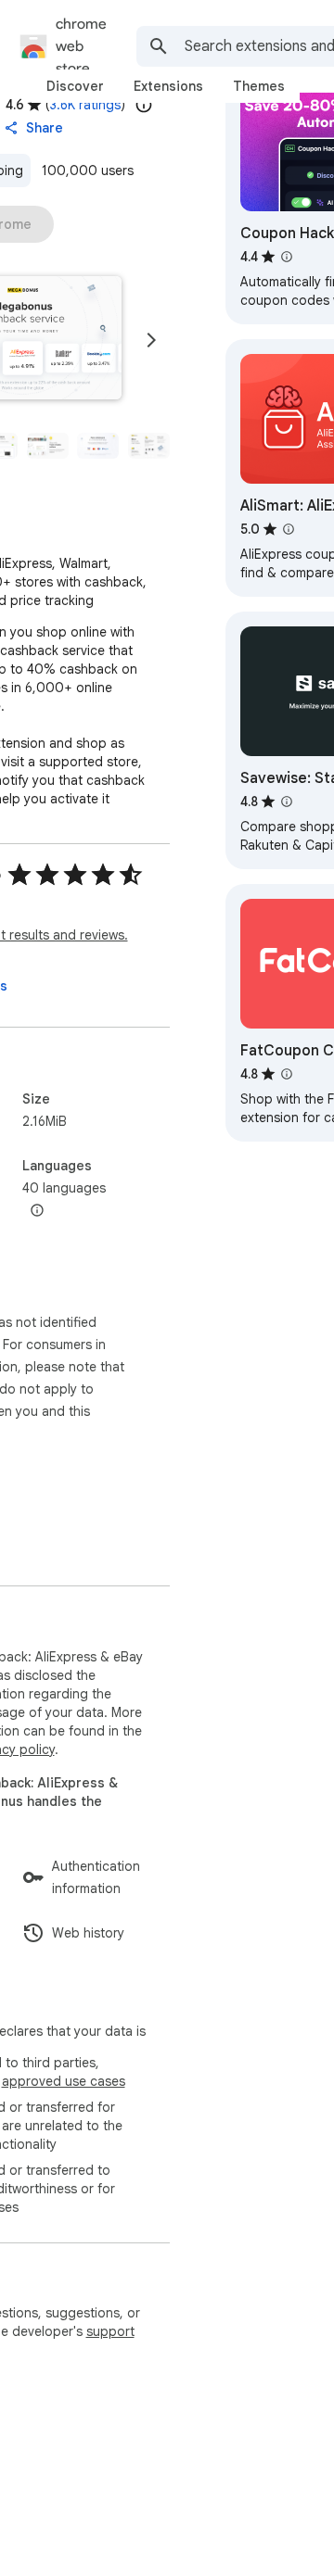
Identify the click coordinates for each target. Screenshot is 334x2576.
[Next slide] (151, 340)
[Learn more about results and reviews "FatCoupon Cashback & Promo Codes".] (287, 1074)
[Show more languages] (37, 1211)
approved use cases (64, 2081)
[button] (48, 446)
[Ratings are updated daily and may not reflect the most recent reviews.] (144, 105)
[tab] (75, 86)
